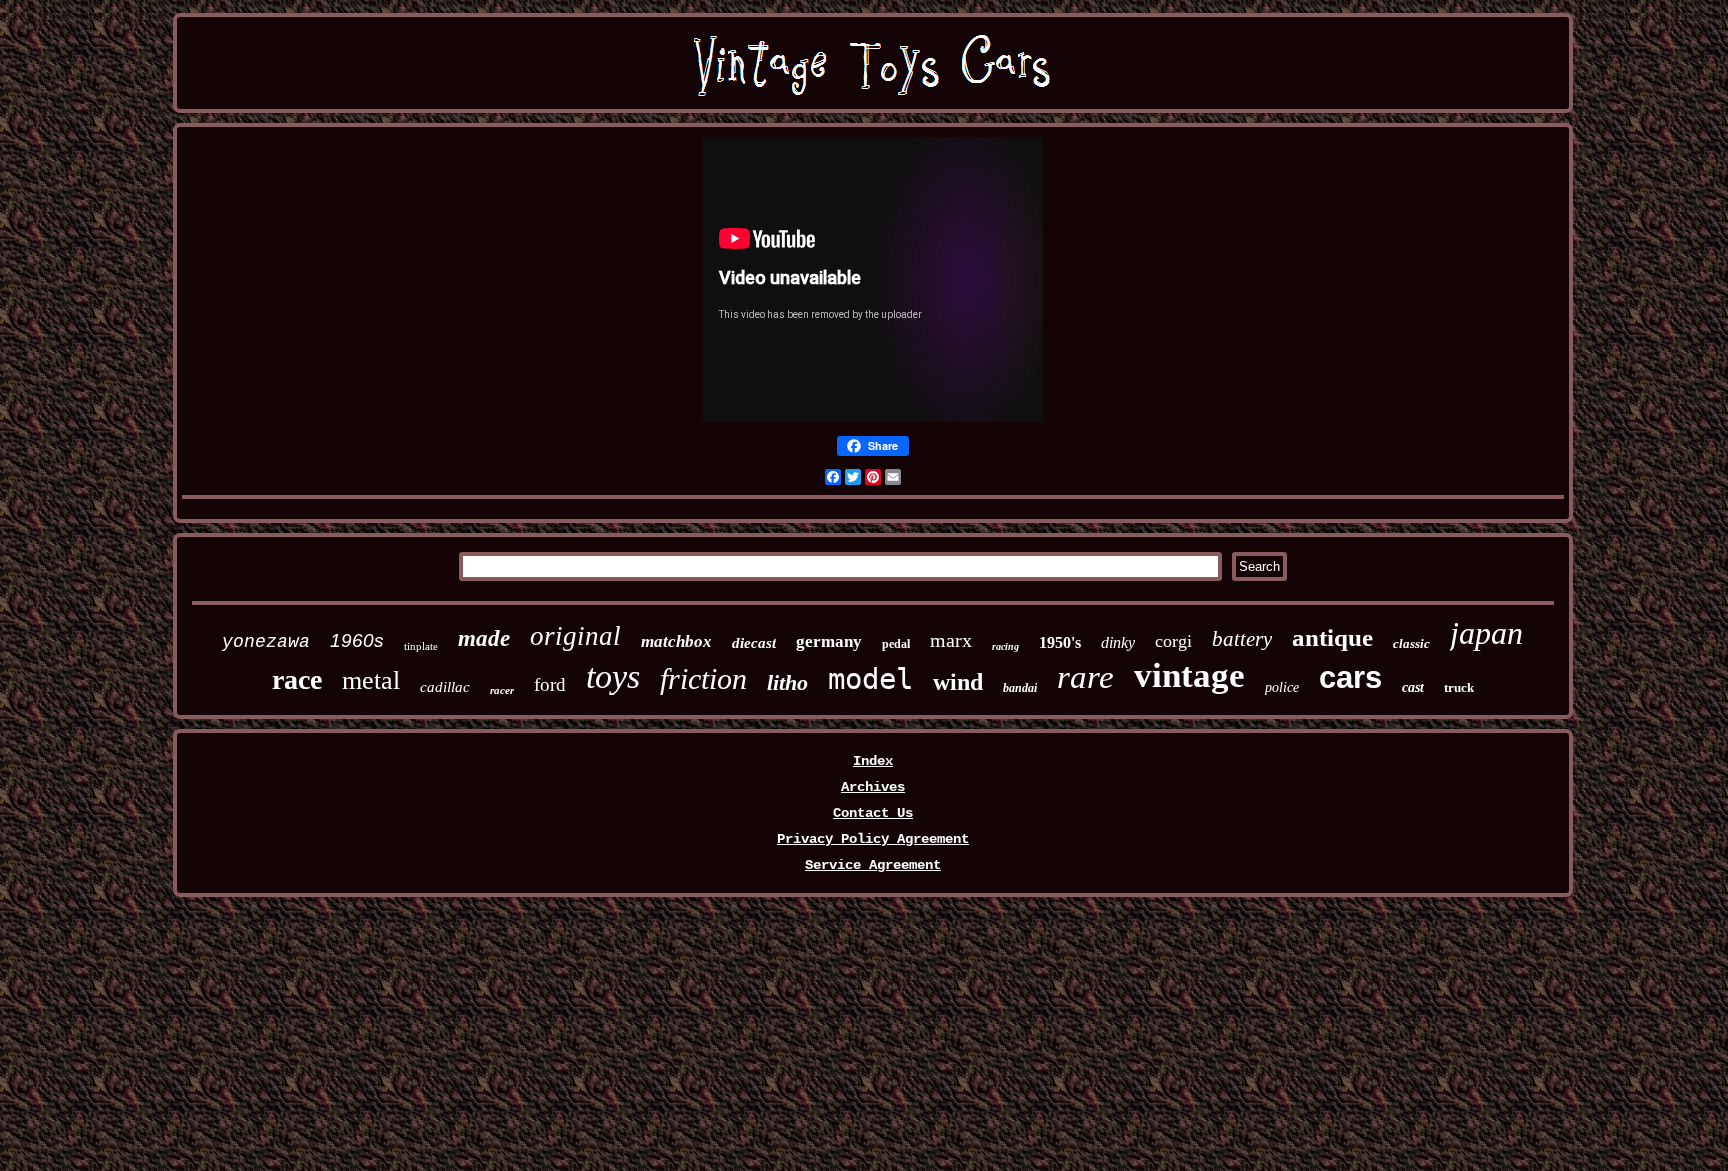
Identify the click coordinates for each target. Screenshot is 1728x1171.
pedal (896, 644)
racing (1005, 646)
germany (829, 641)
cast (1413, 687)
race (297, 679)
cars (1350, 677)
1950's (1060, 642)
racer (502, 690)
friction (703, 678)
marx (951, 640)
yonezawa (266, 642)
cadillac (445, 687)
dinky (1118, 642)
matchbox (676, 641)
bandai (1020, 688)
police (1282, 687)
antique (1332, 637)
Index (873, 761)
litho (787, 682)
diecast (754, 643)
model (870, 679)
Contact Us (873, 813)
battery (1242, 639)
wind (958, 682)
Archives (873, 787)
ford (550, 684)
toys (613, 676)
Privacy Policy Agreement (873, 839)
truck (1459, 687)
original (575, 636)
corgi (1173, 641)
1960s (357, 640)
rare (1085, 677)
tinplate (421, 646)
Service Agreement (873, 865)
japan (1486, 633)
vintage (1189, 675)
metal (371, 680)
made (484, 638)
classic (1411, 643)
